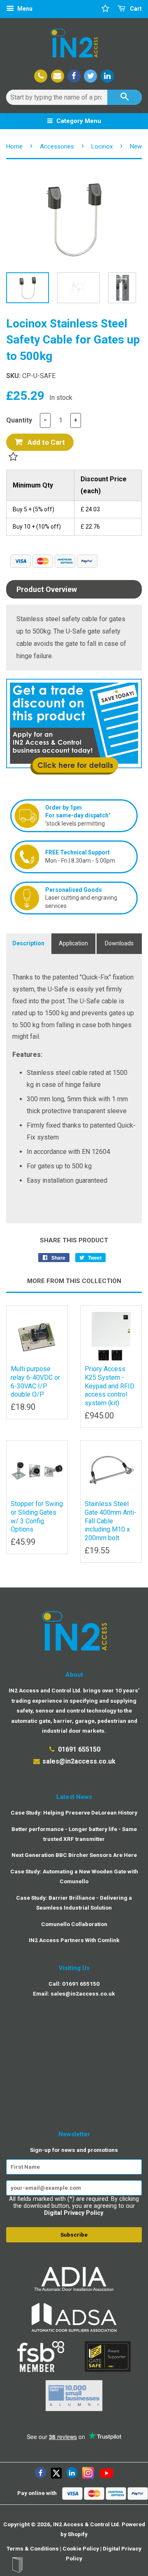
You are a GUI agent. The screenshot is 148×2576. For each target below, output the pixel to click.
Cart (135, 9)
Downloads (119, 943)
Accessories (57, 146)
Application (73, 943)
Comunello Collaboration (74, 1924)
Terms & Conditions (33, 2548)
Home (14, 146)
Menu (24, 9)
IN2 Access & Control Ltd (86, 2524)
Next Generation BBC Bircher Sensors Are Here (74, 1855)
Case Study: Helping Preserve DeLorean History (74, 1812)
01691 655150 (79, 1749)
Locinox (102, 146)
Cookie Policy (81, 2548)
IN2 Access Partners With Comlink (74, 1940)
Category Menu (78, 121)
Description (28, 943)
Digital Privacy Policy (74, 2213)
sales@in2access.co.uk (79, 1761)
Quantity (19, 420)
